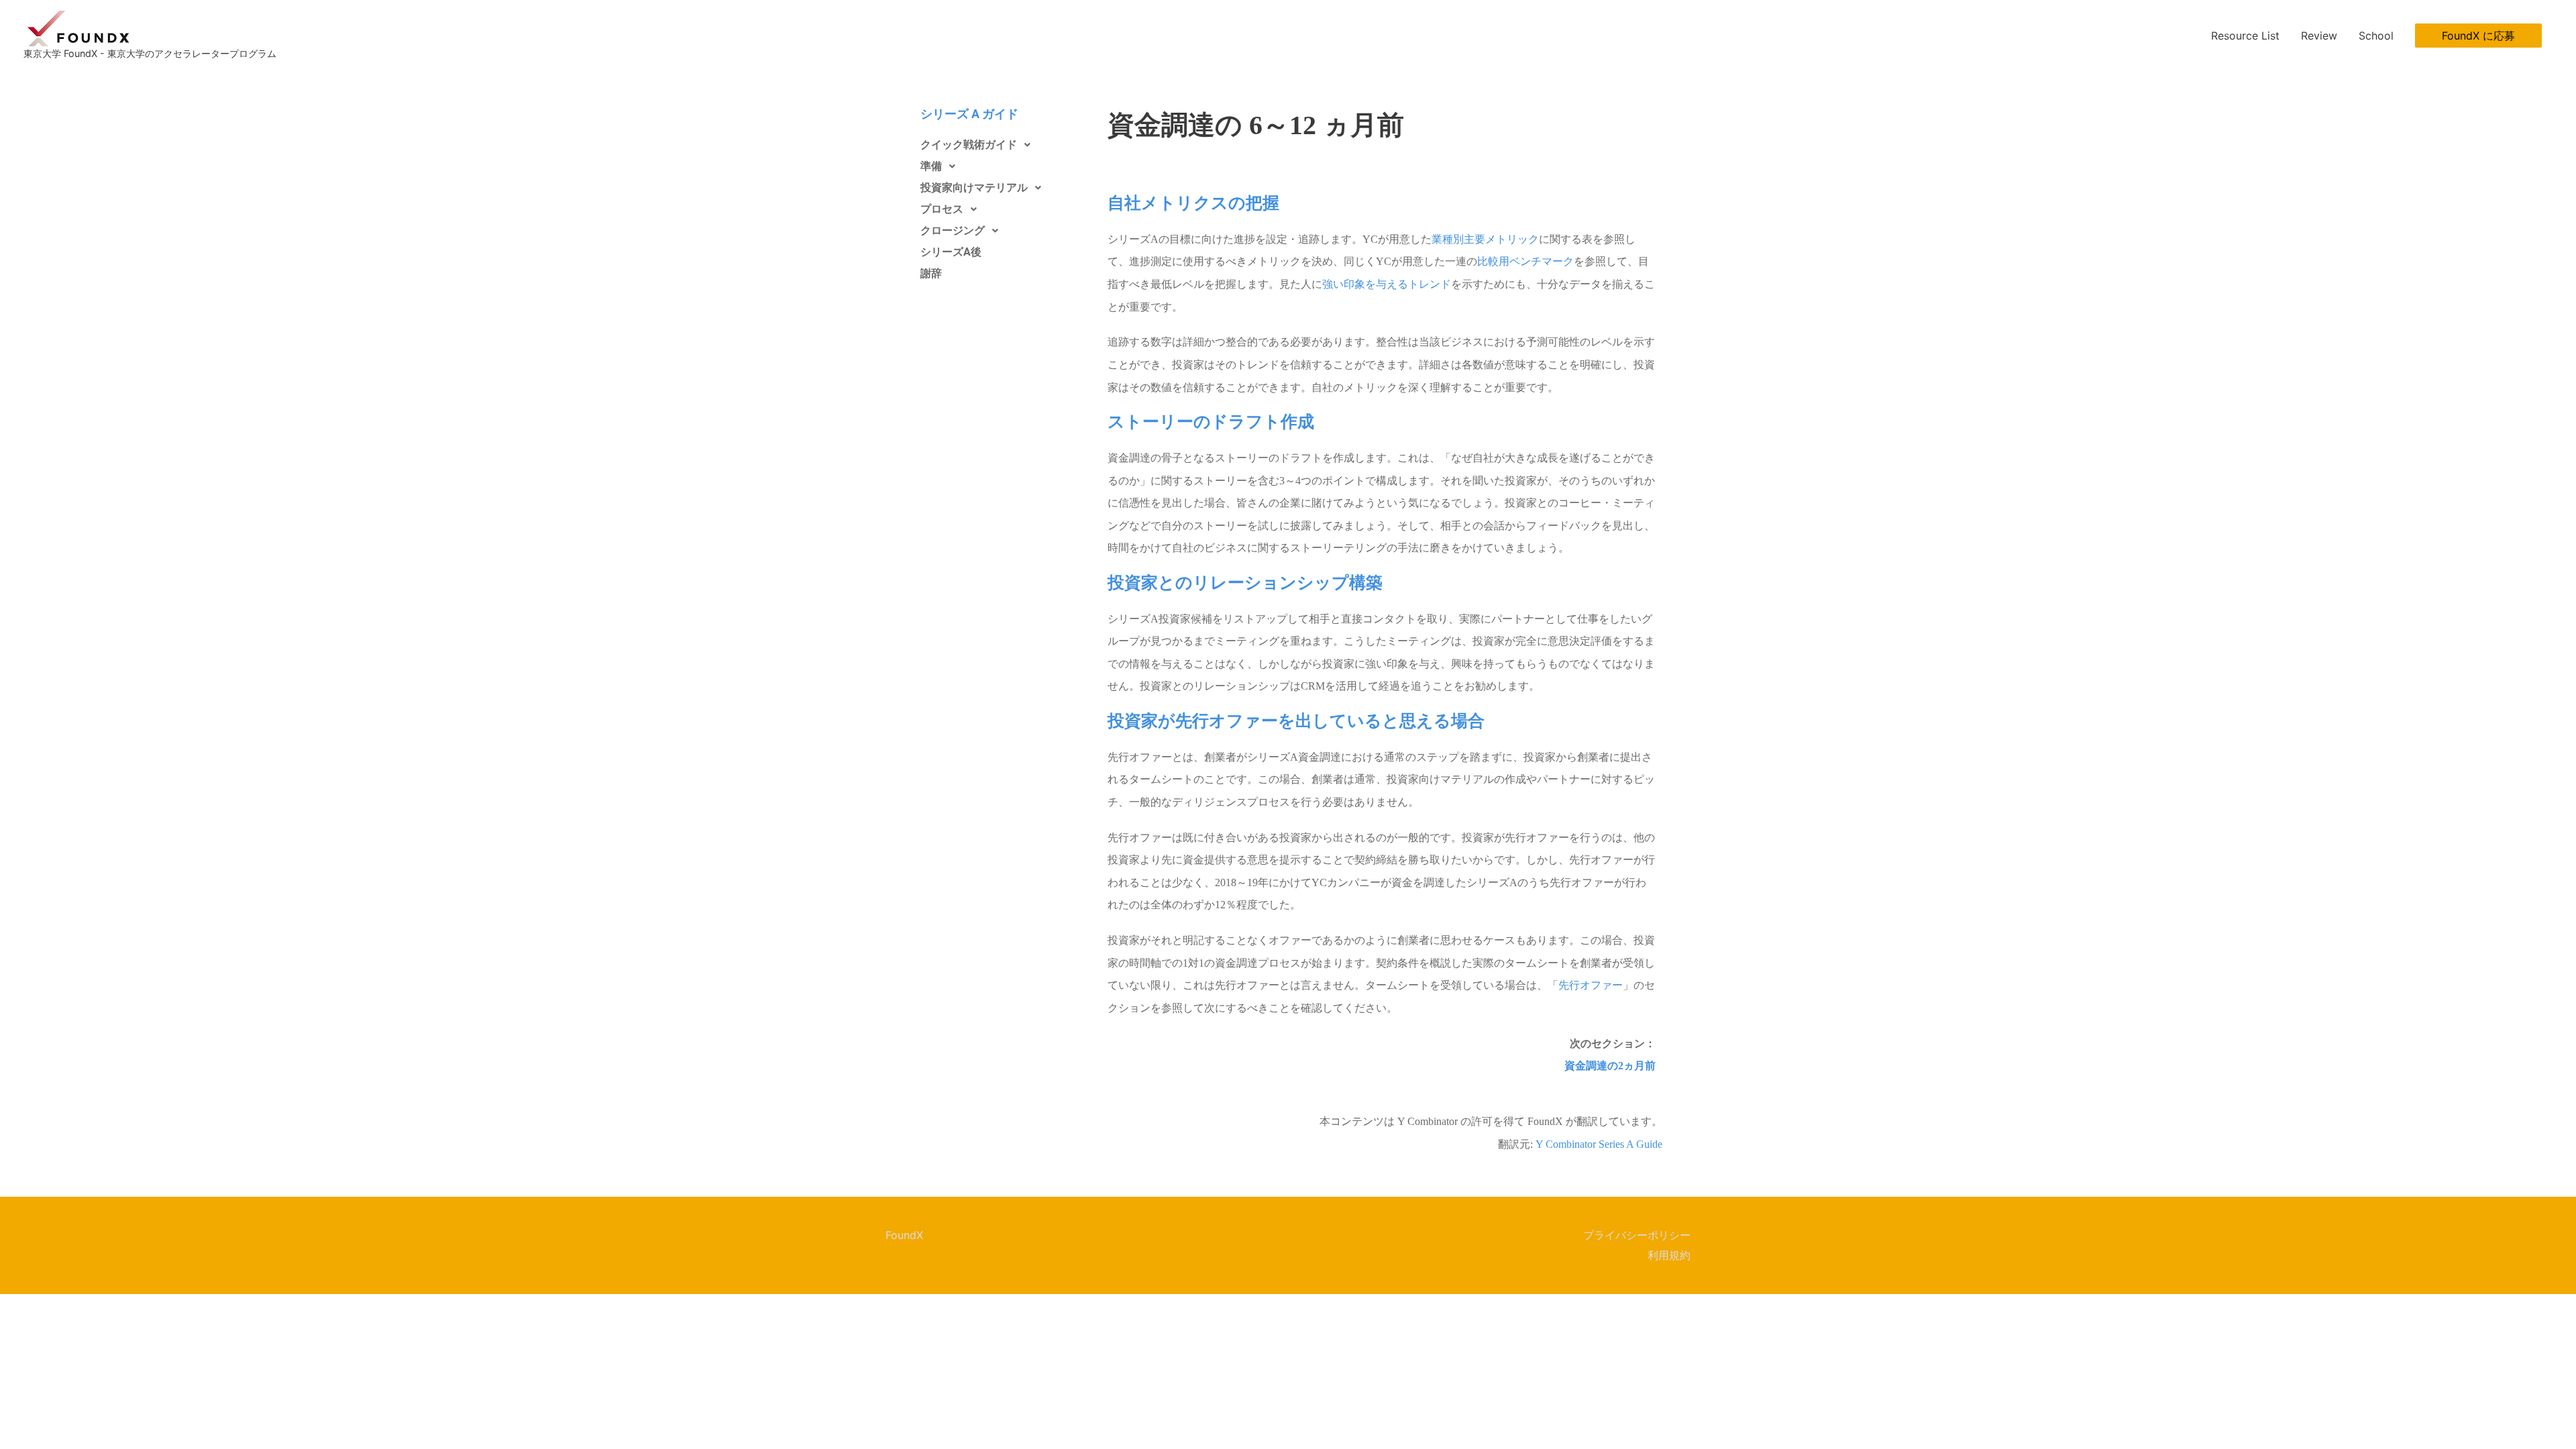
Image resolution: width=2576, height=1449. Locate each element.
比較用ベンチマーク (1525, 261)
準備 (931, 166)
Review (2319, 36)
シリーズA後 (951, 252)
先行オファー (1591, 985)
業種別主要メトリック (1485, 239)
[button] (2478, 36)
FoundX (904, 1235)
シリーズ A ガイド (969, 114)
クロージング (953, 230)
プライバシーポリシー (1637, 1235)
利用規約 (1669, 1255)
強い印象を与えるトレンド (1387, 284)
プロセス (942, 209)
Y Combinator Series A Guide (1599, 1144)
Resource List (2245, 36)
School (2376, 36)
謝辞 (931, 273)
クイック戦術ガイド (969, 145)
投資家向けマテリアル (974, 187)
